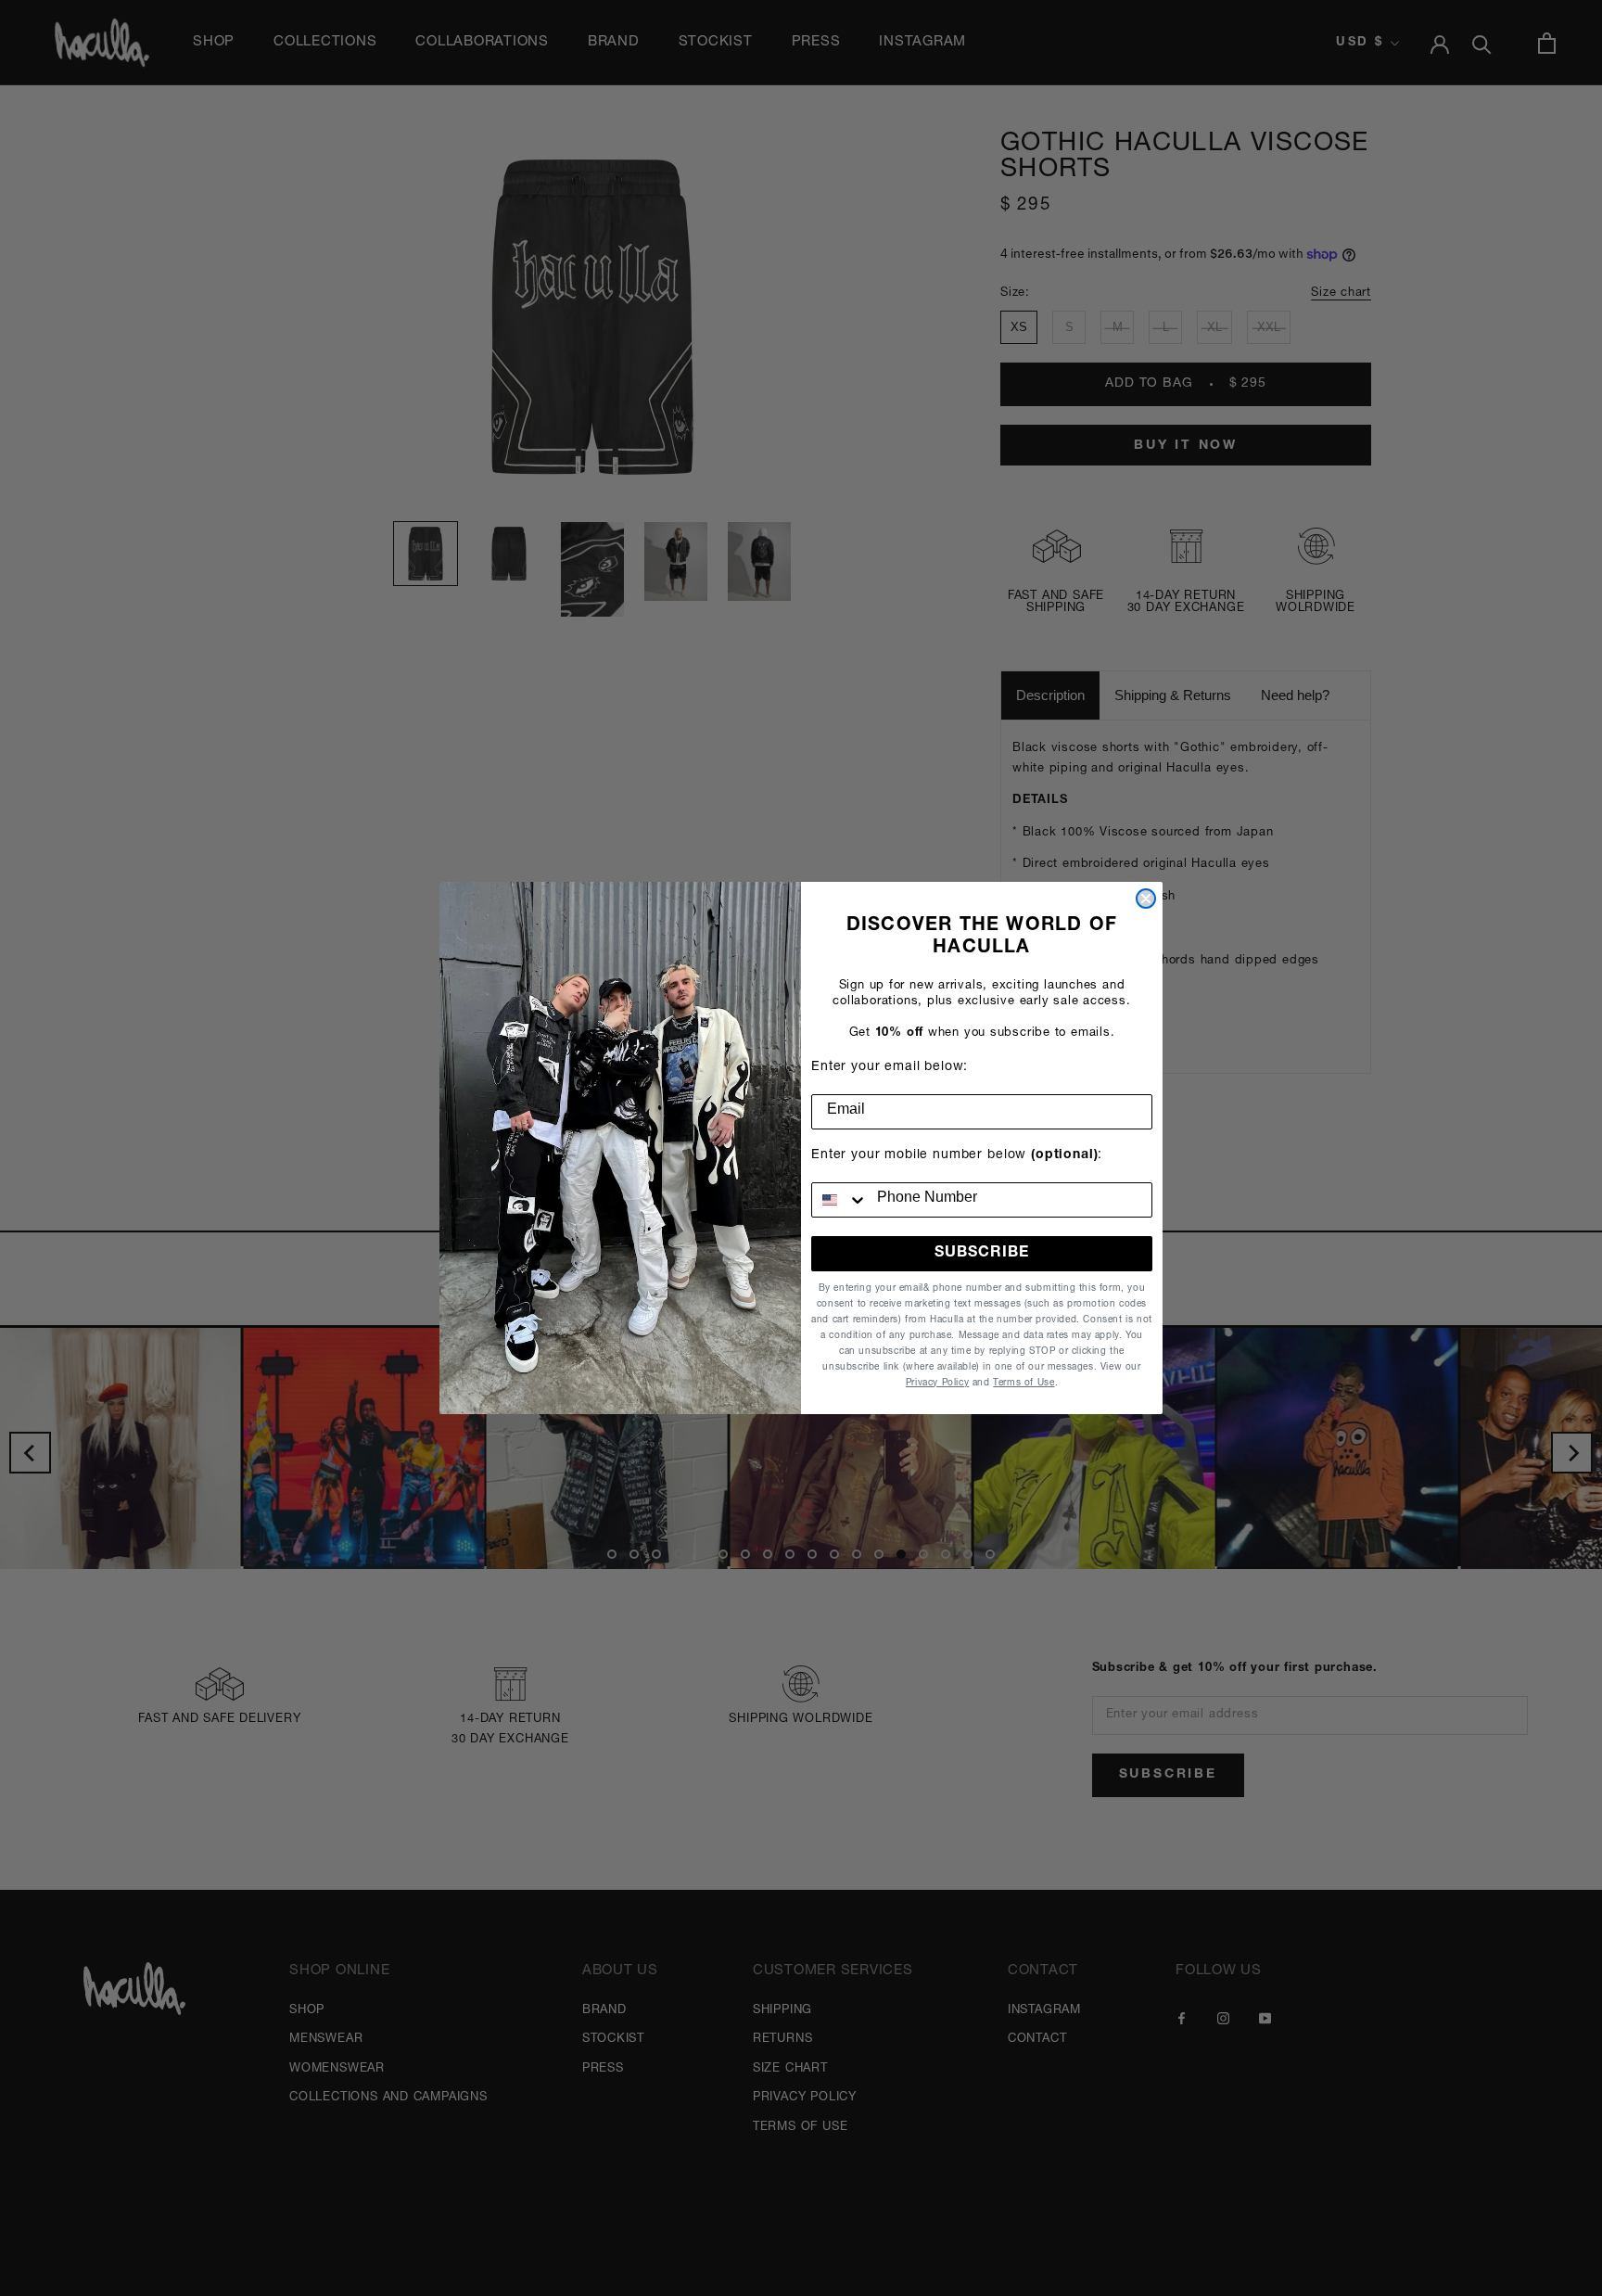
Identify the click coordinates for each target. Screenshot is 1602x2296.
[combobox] (840, 1200)
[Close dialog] (1146, 899)
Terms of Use (1023, 1384)
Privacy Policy (937, 1384)
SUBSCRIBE (982, 1254)
